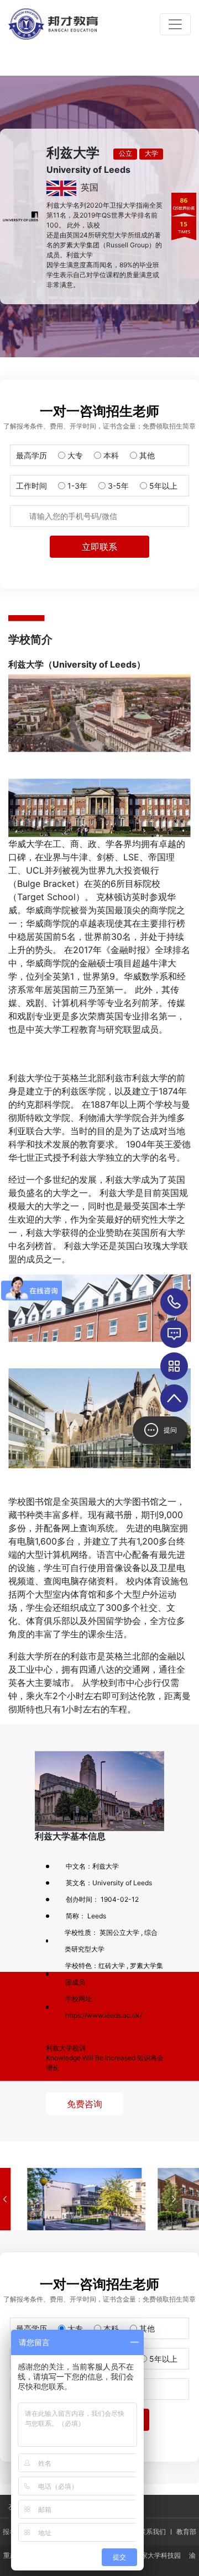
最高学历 (32, 455)
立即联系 (99, 547)
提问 (170, 1430)
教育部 (186, 2532)
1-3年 (77, 486)
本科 (111, 455)
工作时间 (32, 486)
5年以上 (163, 486)
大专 (75, 455)
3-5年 (118, 486)
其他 (147, 455)
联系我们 (153, 2532)
